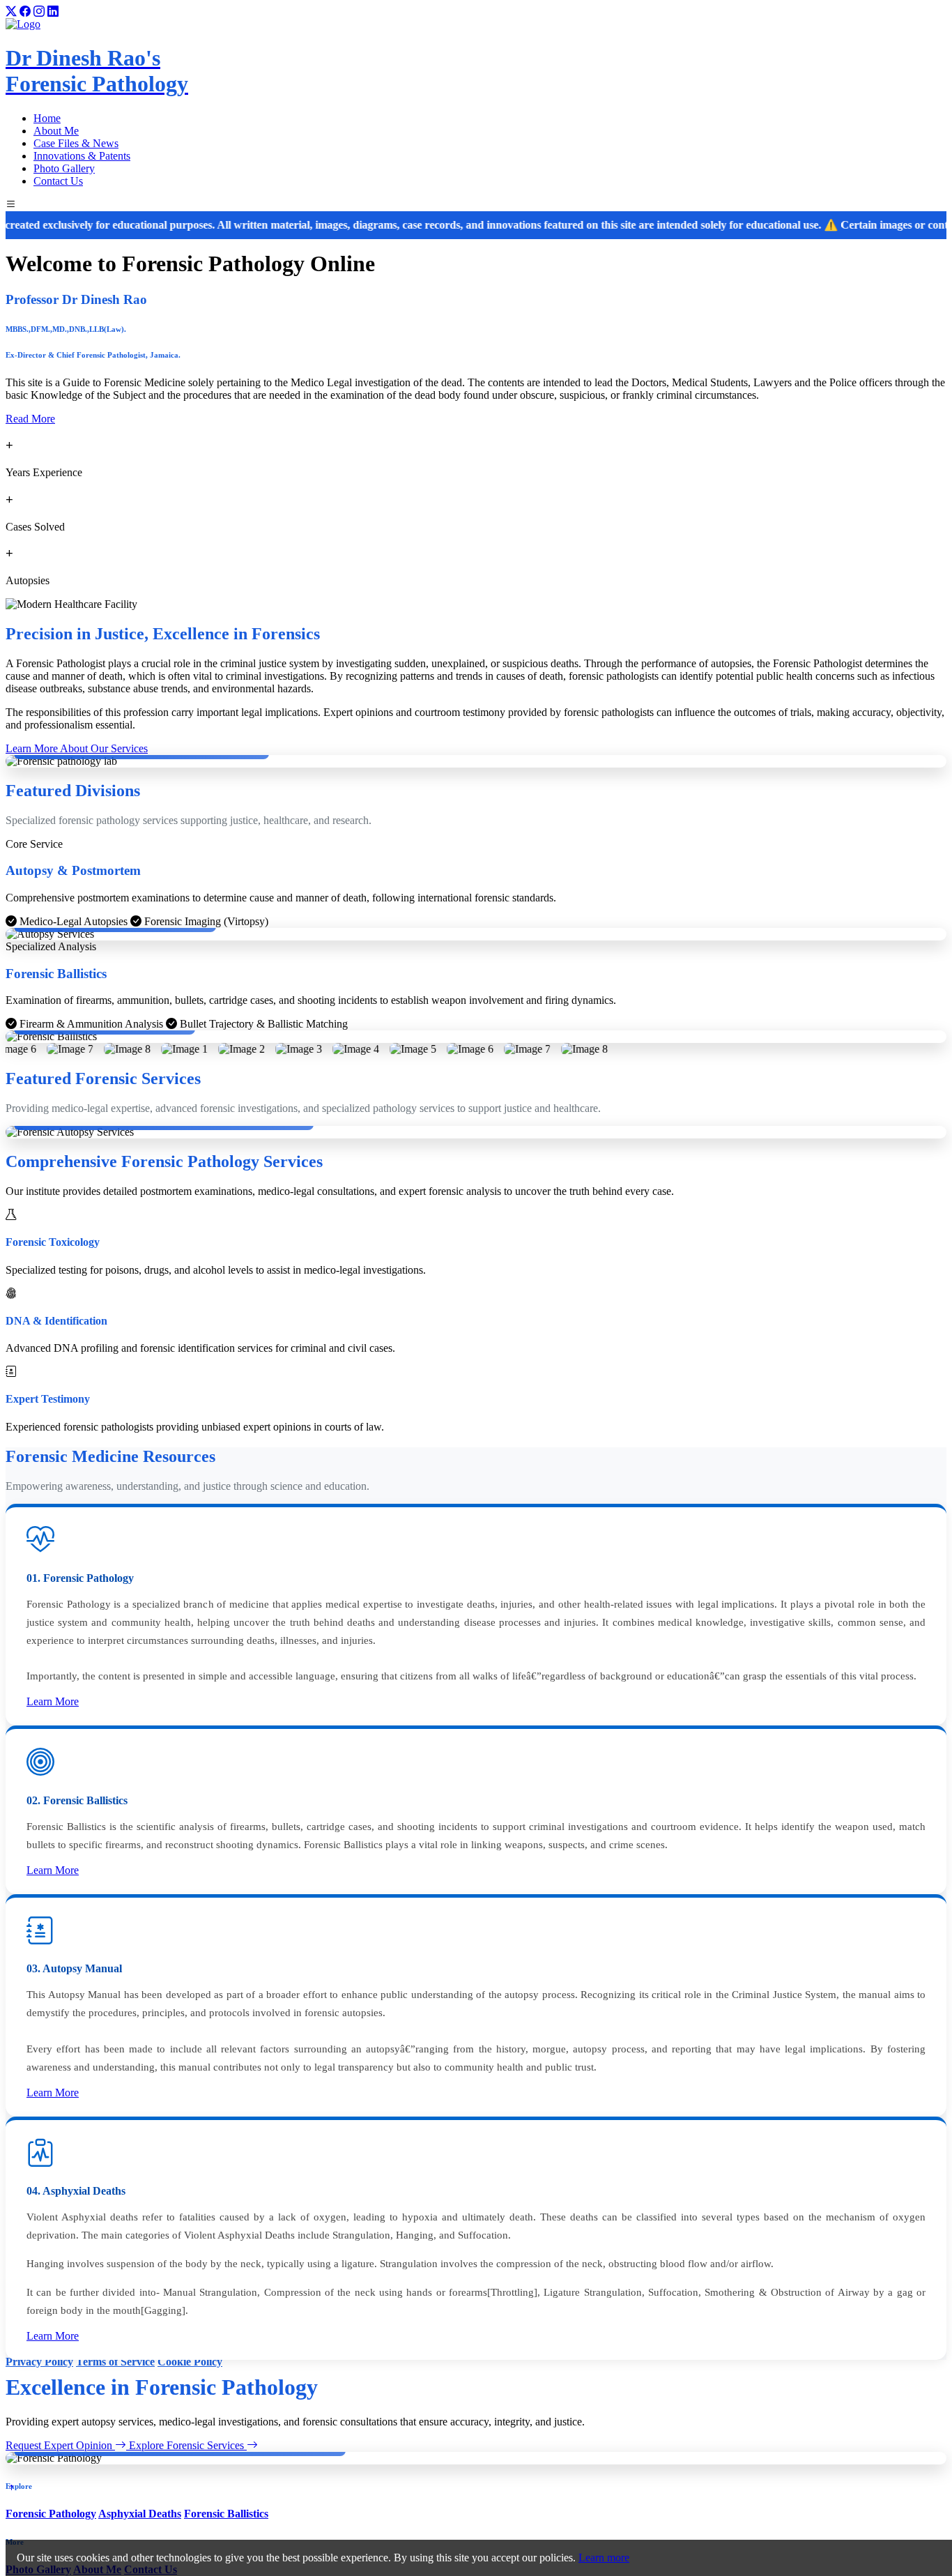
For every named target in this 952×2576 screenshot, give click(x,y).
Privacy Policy (39, 2362)
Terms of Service (115, 2362)
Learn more (604, 2558)
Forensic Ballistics (226, 2514)
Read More (30, 419)
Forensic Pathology (51, 2514)
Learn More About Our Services (77, 748)
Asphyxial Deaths (140, 2514)
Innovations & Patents (82, 156)
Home (47, 118)
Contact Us (58, 181)
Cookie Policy (190, 2362)
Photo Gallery (64, 168)
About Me (56, 131)
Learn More (53, 1701)
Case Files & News (76, 143)
